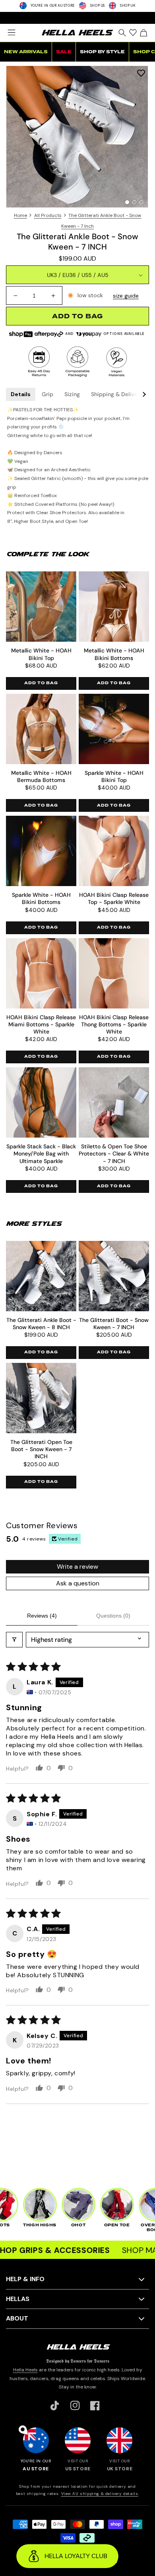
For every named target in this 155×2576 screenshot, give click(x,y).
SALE (64, 52)
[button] (11, 33)
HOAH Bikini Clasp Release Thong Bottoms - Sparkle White (114, 1024)
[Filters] (14, 1640)
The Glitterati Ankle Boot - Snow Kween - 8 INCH (41, 1324)
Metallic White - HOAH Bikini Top (41, 654)
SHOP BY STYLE (102, 52)
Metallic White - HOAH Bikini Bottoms (114, 654)
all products (48, 215)
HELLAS (18, 2299)
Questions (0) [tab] (113, 1616)
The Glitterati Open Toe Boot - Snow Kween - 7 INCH (41, 1449)
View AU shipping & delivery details (100, 2494)
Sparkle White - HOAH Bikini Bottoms (41, 898)
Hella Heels (25, 2370)
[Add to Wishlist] (141, 73)
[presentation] (77, 137)
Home (20, 215)
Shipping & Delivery (117, 394)
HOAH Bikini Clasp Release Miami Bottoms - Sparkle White (41, 1024)
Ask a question (78, 1583)
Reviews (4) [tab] (42, 1616)
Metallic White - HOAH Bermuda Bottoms (41, 776)
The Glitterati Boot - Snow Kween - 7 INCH (114, 1324)
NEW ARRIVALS (26, 52)
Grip (47, 394)
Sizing (72, 394)
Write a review (77, 1567)
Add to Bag (41, 683)
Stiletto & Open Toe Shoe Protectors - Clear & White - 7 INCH (114, 1153)
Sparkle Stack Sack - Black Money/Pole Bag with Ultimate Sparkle (41, 1153)
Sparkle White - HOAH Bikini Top (114, 776)
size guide (126, 296)
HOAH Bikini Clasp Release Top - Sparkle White (114, 898)
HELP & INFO (25, 2279)
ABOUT (17, 2318)
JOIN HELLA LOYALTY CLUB (77, 17)
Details (21, 394)
